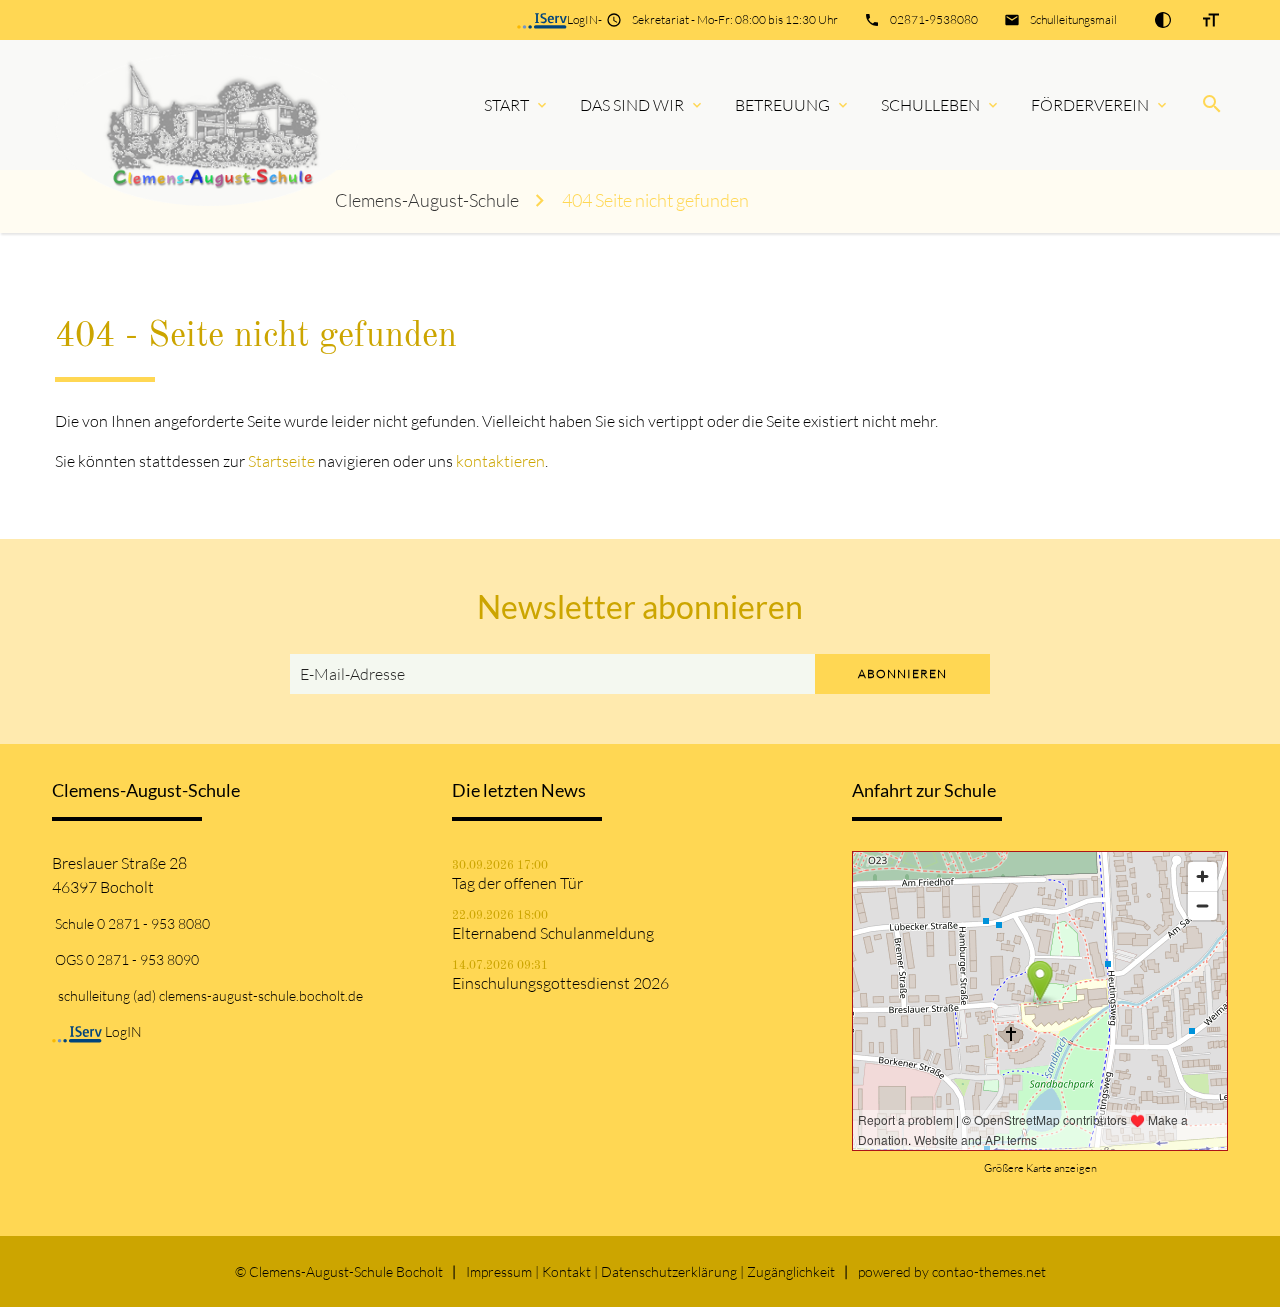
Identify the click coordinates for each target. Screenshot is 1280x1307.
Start (506, 105)
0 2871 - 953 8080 (153, 923)
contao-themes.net (989, 1271)
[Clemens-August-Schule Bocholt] (184, 105)
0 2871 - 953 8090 (142, 959)
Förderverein (1090, 105)
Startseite (281, 461)
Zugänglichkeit (791, 1271)
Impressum (499, 1271)
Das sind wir (632, 105)
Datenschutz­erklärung (669, 1271)
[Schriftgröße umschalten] (1211, 20)
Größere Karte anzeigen (1040, 1168)
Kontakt (566, 1271)
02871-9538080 (934, 19)
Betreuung (782, 105)
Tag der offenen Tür (517, 883)
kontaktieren (500, 461)
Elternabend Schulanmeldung (553, 933)
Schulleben (930, 105)
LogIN (582, 19)
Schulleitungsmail (1073, 19)
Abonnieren (902, 673)
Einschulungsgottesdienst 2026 (560, 983)
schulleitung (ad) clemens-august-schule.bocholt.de (210, 995)
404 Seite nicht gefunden (655, 200)
